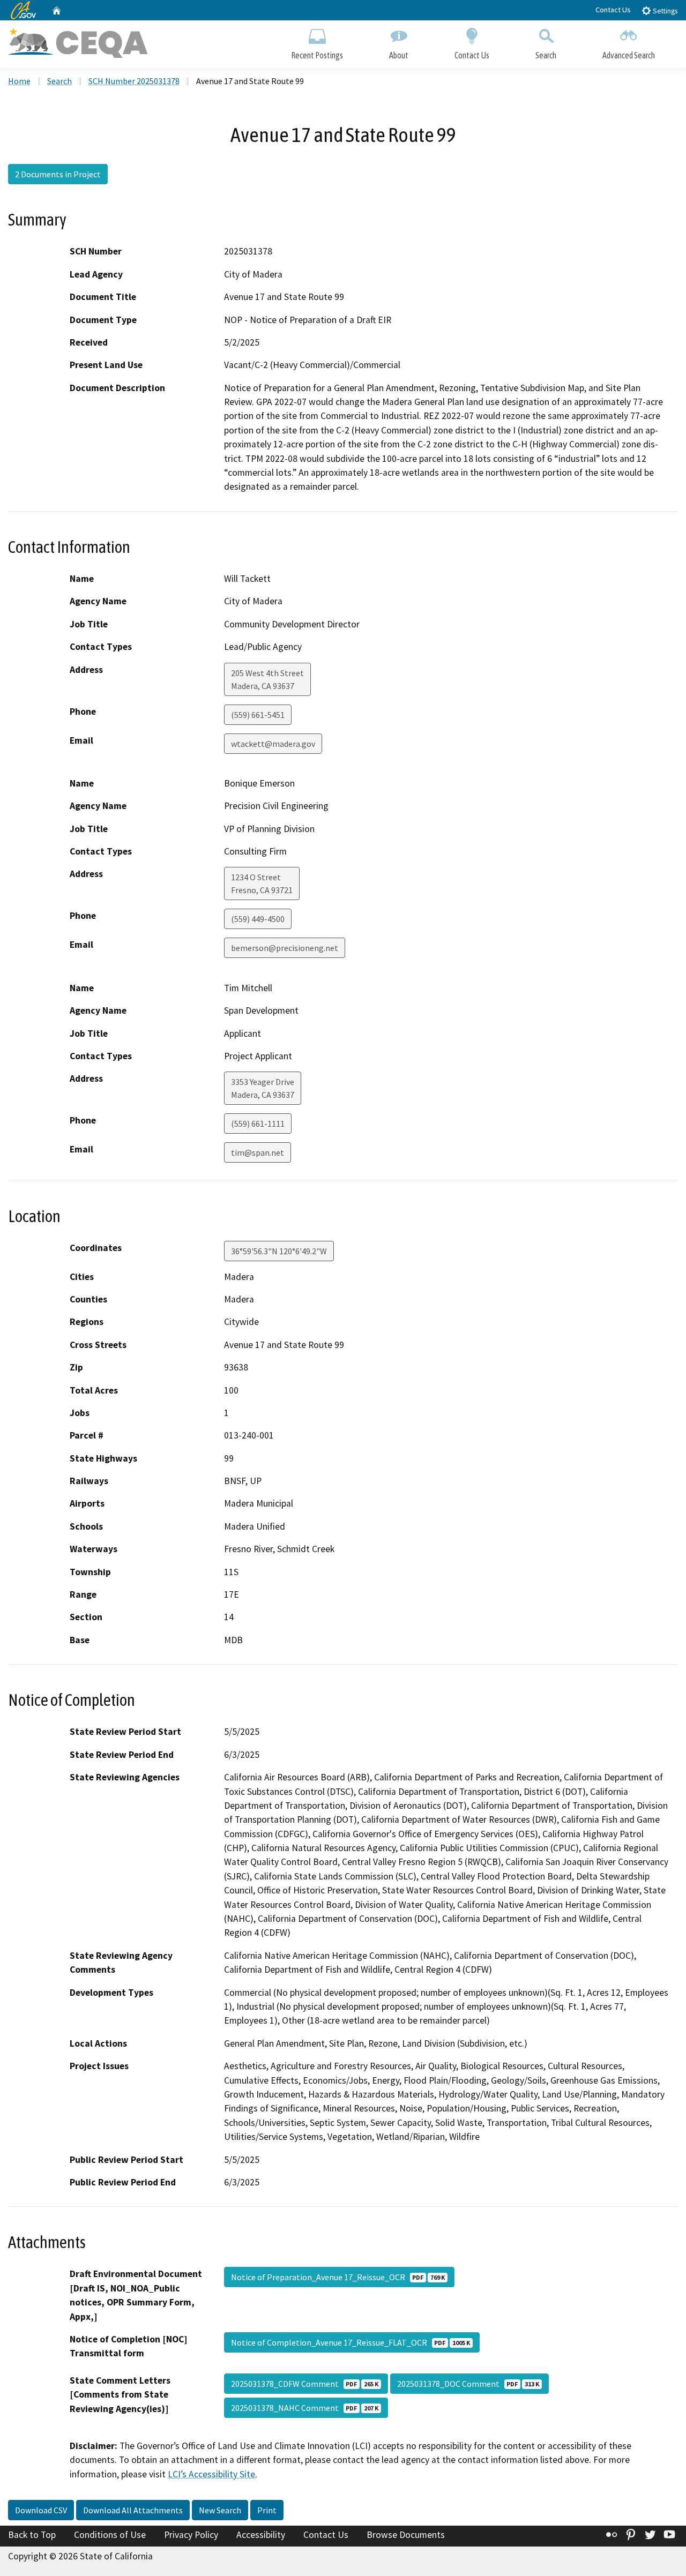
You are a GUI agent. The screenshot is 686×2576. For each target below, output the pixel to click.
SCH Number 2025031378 (134, 81)
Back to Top (32, 2535)
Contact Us (613, 10)
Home (19, 81)
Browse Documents (406, 2535)
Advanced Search (629, 55)
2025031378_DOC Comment (468, 2384)
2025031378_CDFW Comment (305, 2384)
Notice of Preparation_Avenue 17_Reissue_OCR (338, 2277)
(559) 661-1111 (258, 1124)
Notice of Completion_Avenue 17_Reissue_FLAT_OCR (351, 2342)
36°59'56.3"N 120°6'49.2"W (279, 1251)
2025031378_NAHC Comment (305, 2408)
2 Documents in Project (58, 174)
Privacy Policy (191, 2535)
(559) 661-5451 (258, 715)
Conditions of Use (110, 2535)
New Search (220, 2510)
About (399, 55)
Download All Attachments (133, 2510)
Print (267, 2510)
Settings (664, 11)
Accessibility (261, 2535)
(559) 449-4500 (258, 919)
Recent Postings (317, 55)
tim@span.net (258, 1152)
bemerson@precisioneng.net (285, 948)
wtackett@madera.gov (273, 744)
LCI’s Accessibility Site (211, 2474)
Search (546, 55)
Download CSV (41, 2510)
